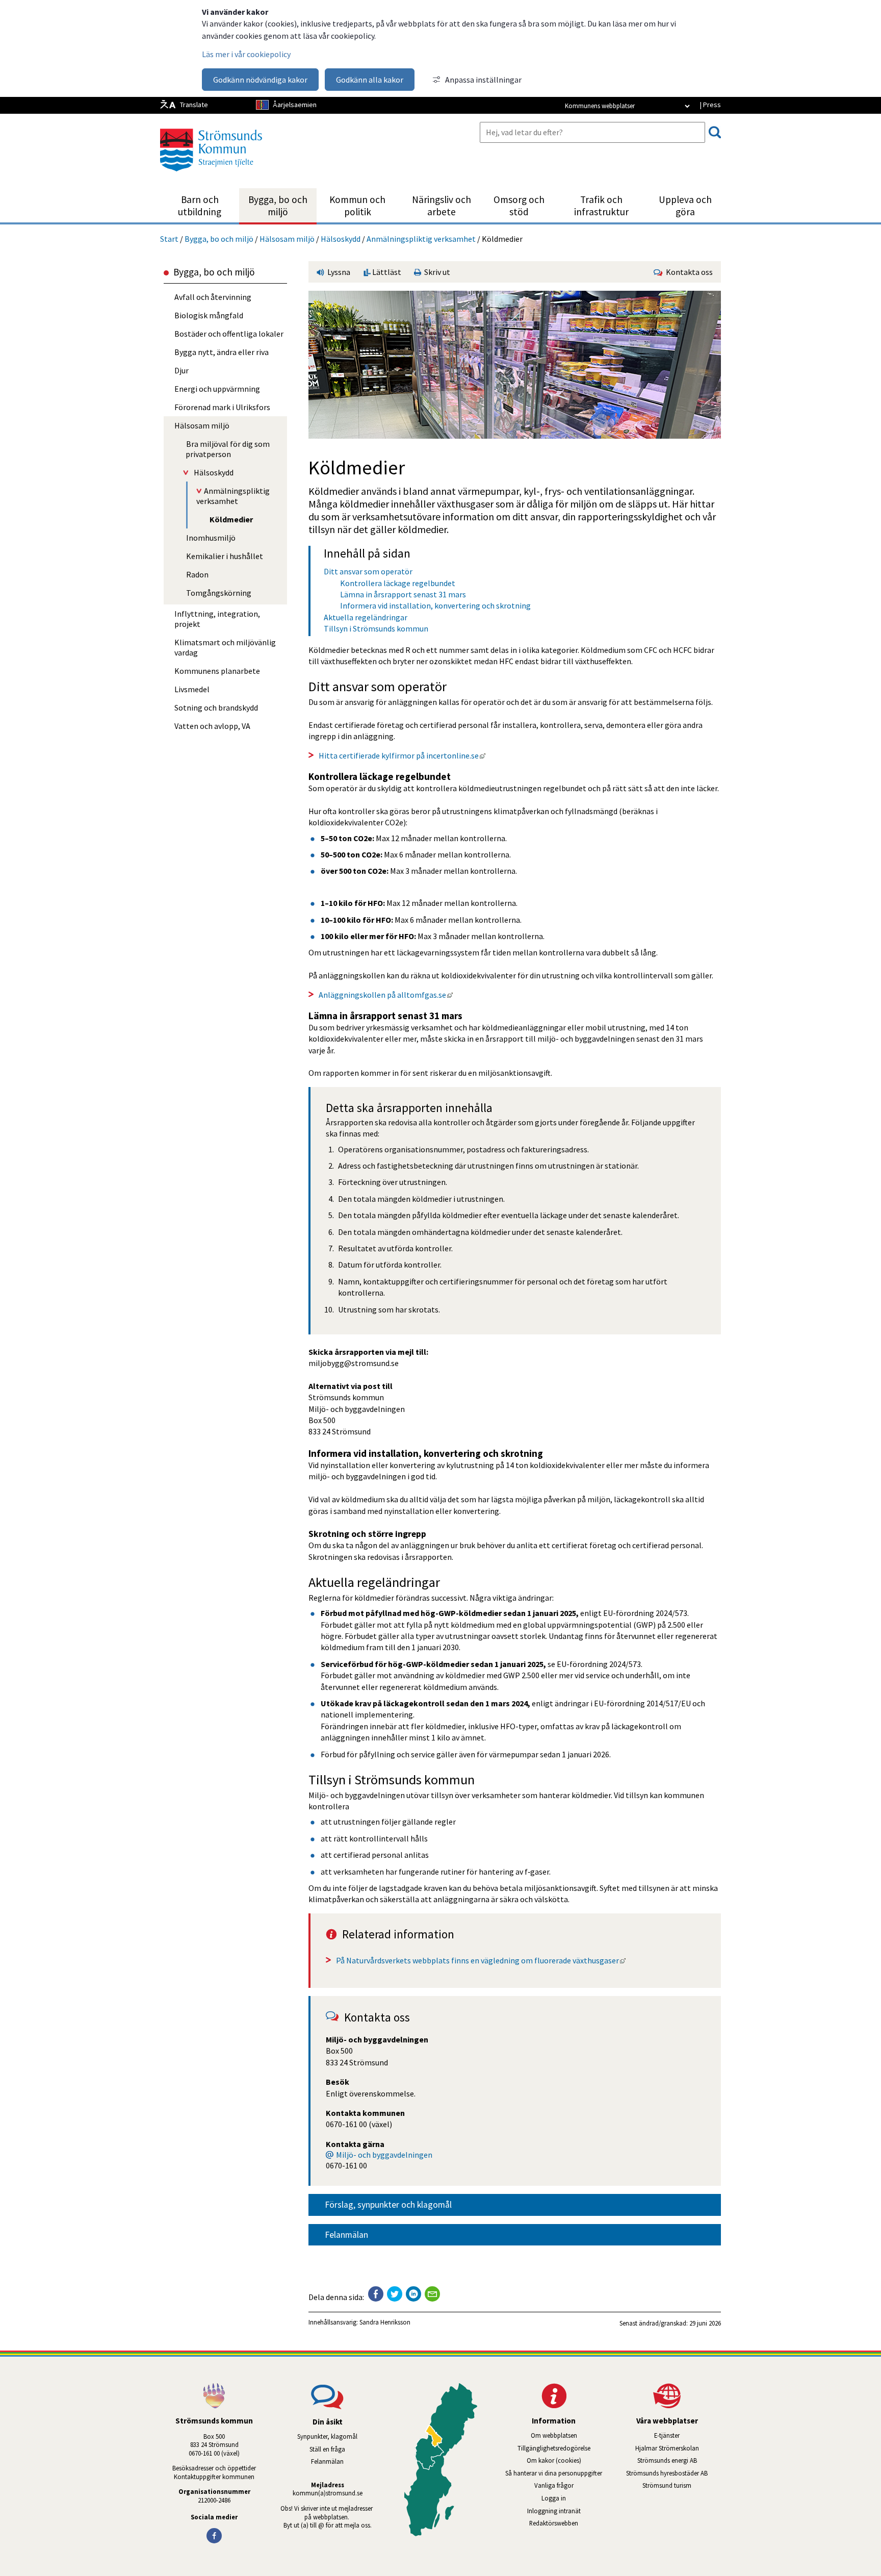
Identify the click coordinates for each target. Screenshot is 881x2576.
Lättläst (386, 272)
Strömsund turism (682, 2485)
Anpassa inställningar (483, 80)
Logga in (554, 2498)
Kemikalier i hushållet (225, 556)
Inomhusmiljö (211, 538)
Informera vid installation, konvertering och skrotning (435, 605)
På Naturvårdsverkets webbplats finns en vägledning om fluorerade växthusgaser (481, 1960)
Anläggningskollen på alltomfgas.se (386, 995)
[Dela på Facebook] (376, 2294)
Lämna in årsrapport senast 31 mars (403, 594)
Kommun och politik (357, 206)
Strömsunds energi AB (679, 2460)
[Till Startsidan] (211, 175)
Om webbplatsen (554, 2435)
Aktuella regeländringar (366, 617)
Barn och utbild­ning (200, 206)
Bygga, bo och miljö (278, 206)
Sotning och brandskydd (216, 708)
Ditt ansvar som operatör (368, 571)
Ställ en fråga (327, 2449)
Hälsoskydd (341, 239)
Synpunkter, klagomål (327, 2436)
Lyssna (338, 272)
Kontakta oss (688, 272)
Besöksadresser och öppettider (214, 2468)
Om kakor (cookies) (554, 2460)
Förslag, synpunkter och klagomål (388, 2205)
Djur (182, 370)
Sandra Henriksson (385, 2322)
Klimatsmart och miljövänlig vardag (225, 647)
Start (169, 239)
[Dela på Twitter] (395, 2294)
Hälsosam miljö (287, 239)
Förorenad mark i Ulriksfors (222, 407)
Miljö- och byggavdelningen (384, 2155)
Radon (197, 574)
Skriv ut (436, 272)
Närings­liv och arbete (442, 206)
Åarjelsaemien (295, 105)
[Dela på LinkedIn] (413, 2294)
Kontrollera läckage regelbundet (398, 583)
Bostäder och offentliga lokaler (229, 334)
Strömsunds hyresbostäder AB (673, 2473)
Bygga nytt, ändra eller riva (222, 352)
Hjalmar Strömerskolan (678, 2448)
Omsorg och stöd (519, 206)
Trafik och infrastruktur (601, 206)
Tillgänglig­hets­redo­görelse (554, 2448)
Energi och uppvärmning (217, 389)
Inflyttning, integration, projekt (217, 619)
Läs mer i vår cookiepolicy (246, 54)
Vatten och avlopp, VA (212, 726)
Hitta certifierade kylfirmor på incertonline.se (402, 755)
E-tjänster (688, 2435)
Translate (194, 105)
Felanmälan (346, 2235)
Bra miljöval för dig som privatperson (228, 449)
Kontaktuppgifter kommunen (214, 2477)
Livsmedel (192, 689)
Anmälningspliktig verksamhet (421, 239)
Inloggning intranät (567, 2511)
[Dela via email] (432, 2294)
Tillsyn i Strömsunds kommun (376, 628)
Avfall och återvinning (213, 297)
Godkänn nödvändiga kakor (260, 80)
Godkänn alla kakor (370, 80)
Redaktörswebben (554, 2523)
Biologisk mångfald (209, 315)
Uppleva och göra (685, 206)
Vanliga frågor (554, 2485)
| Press (710, 105)
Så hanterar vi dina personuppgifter (554, 2473)
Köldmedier (231, 519)
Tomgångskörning (219, 593)
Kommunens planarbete (217, 671)
